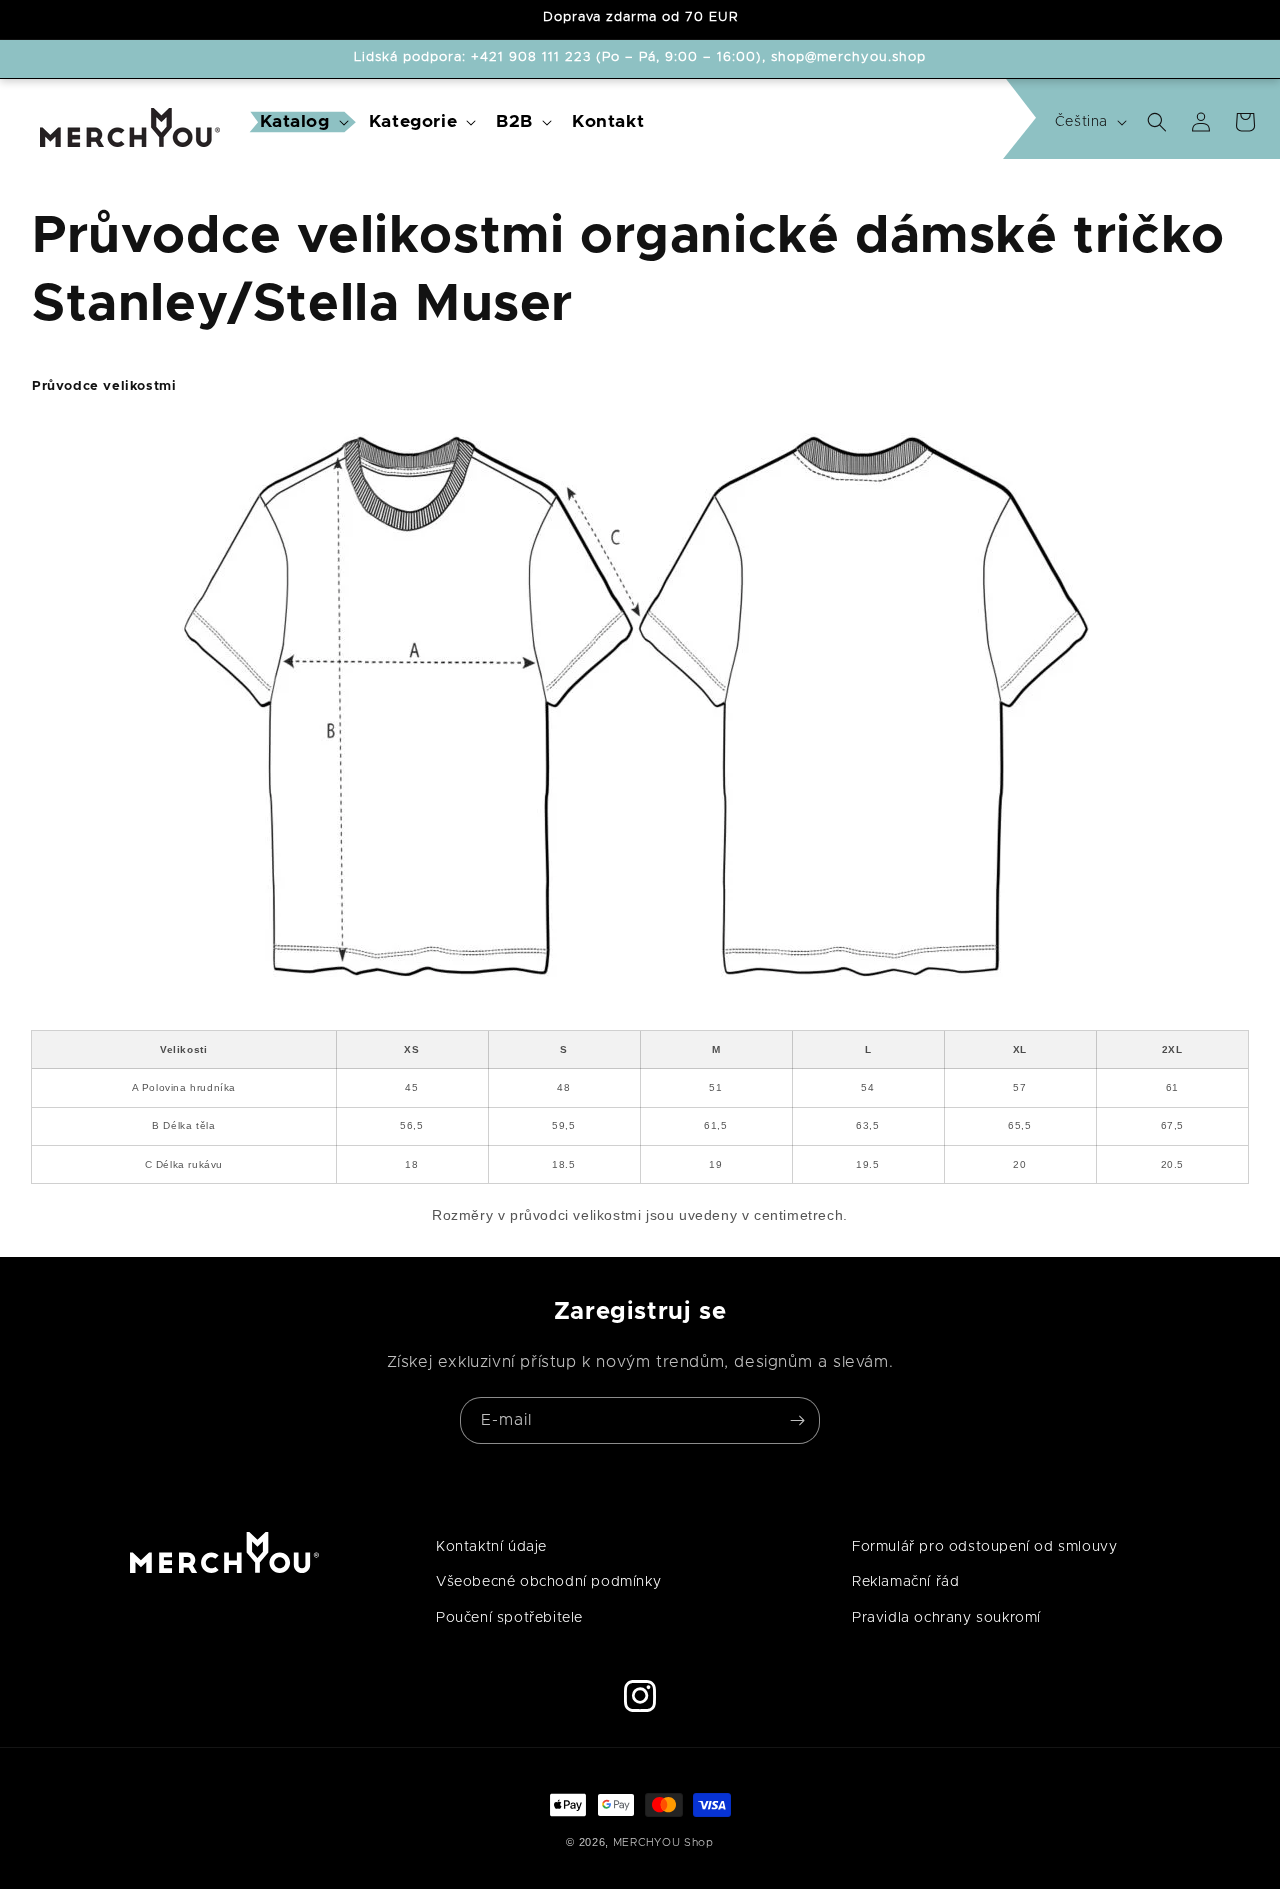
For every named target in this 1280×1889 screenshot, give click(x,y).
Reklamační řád (905, 1582)
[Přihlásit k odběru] (797, 1420)
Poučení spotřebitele (509, 1617)
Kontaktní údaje (491, 1547)
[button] (302, 122)
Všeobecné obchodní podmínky (548, 1582)
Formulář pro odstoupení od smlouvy (984, 1547)
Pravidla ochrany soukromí (946, 1617)
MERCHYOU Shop (663, 1842)
